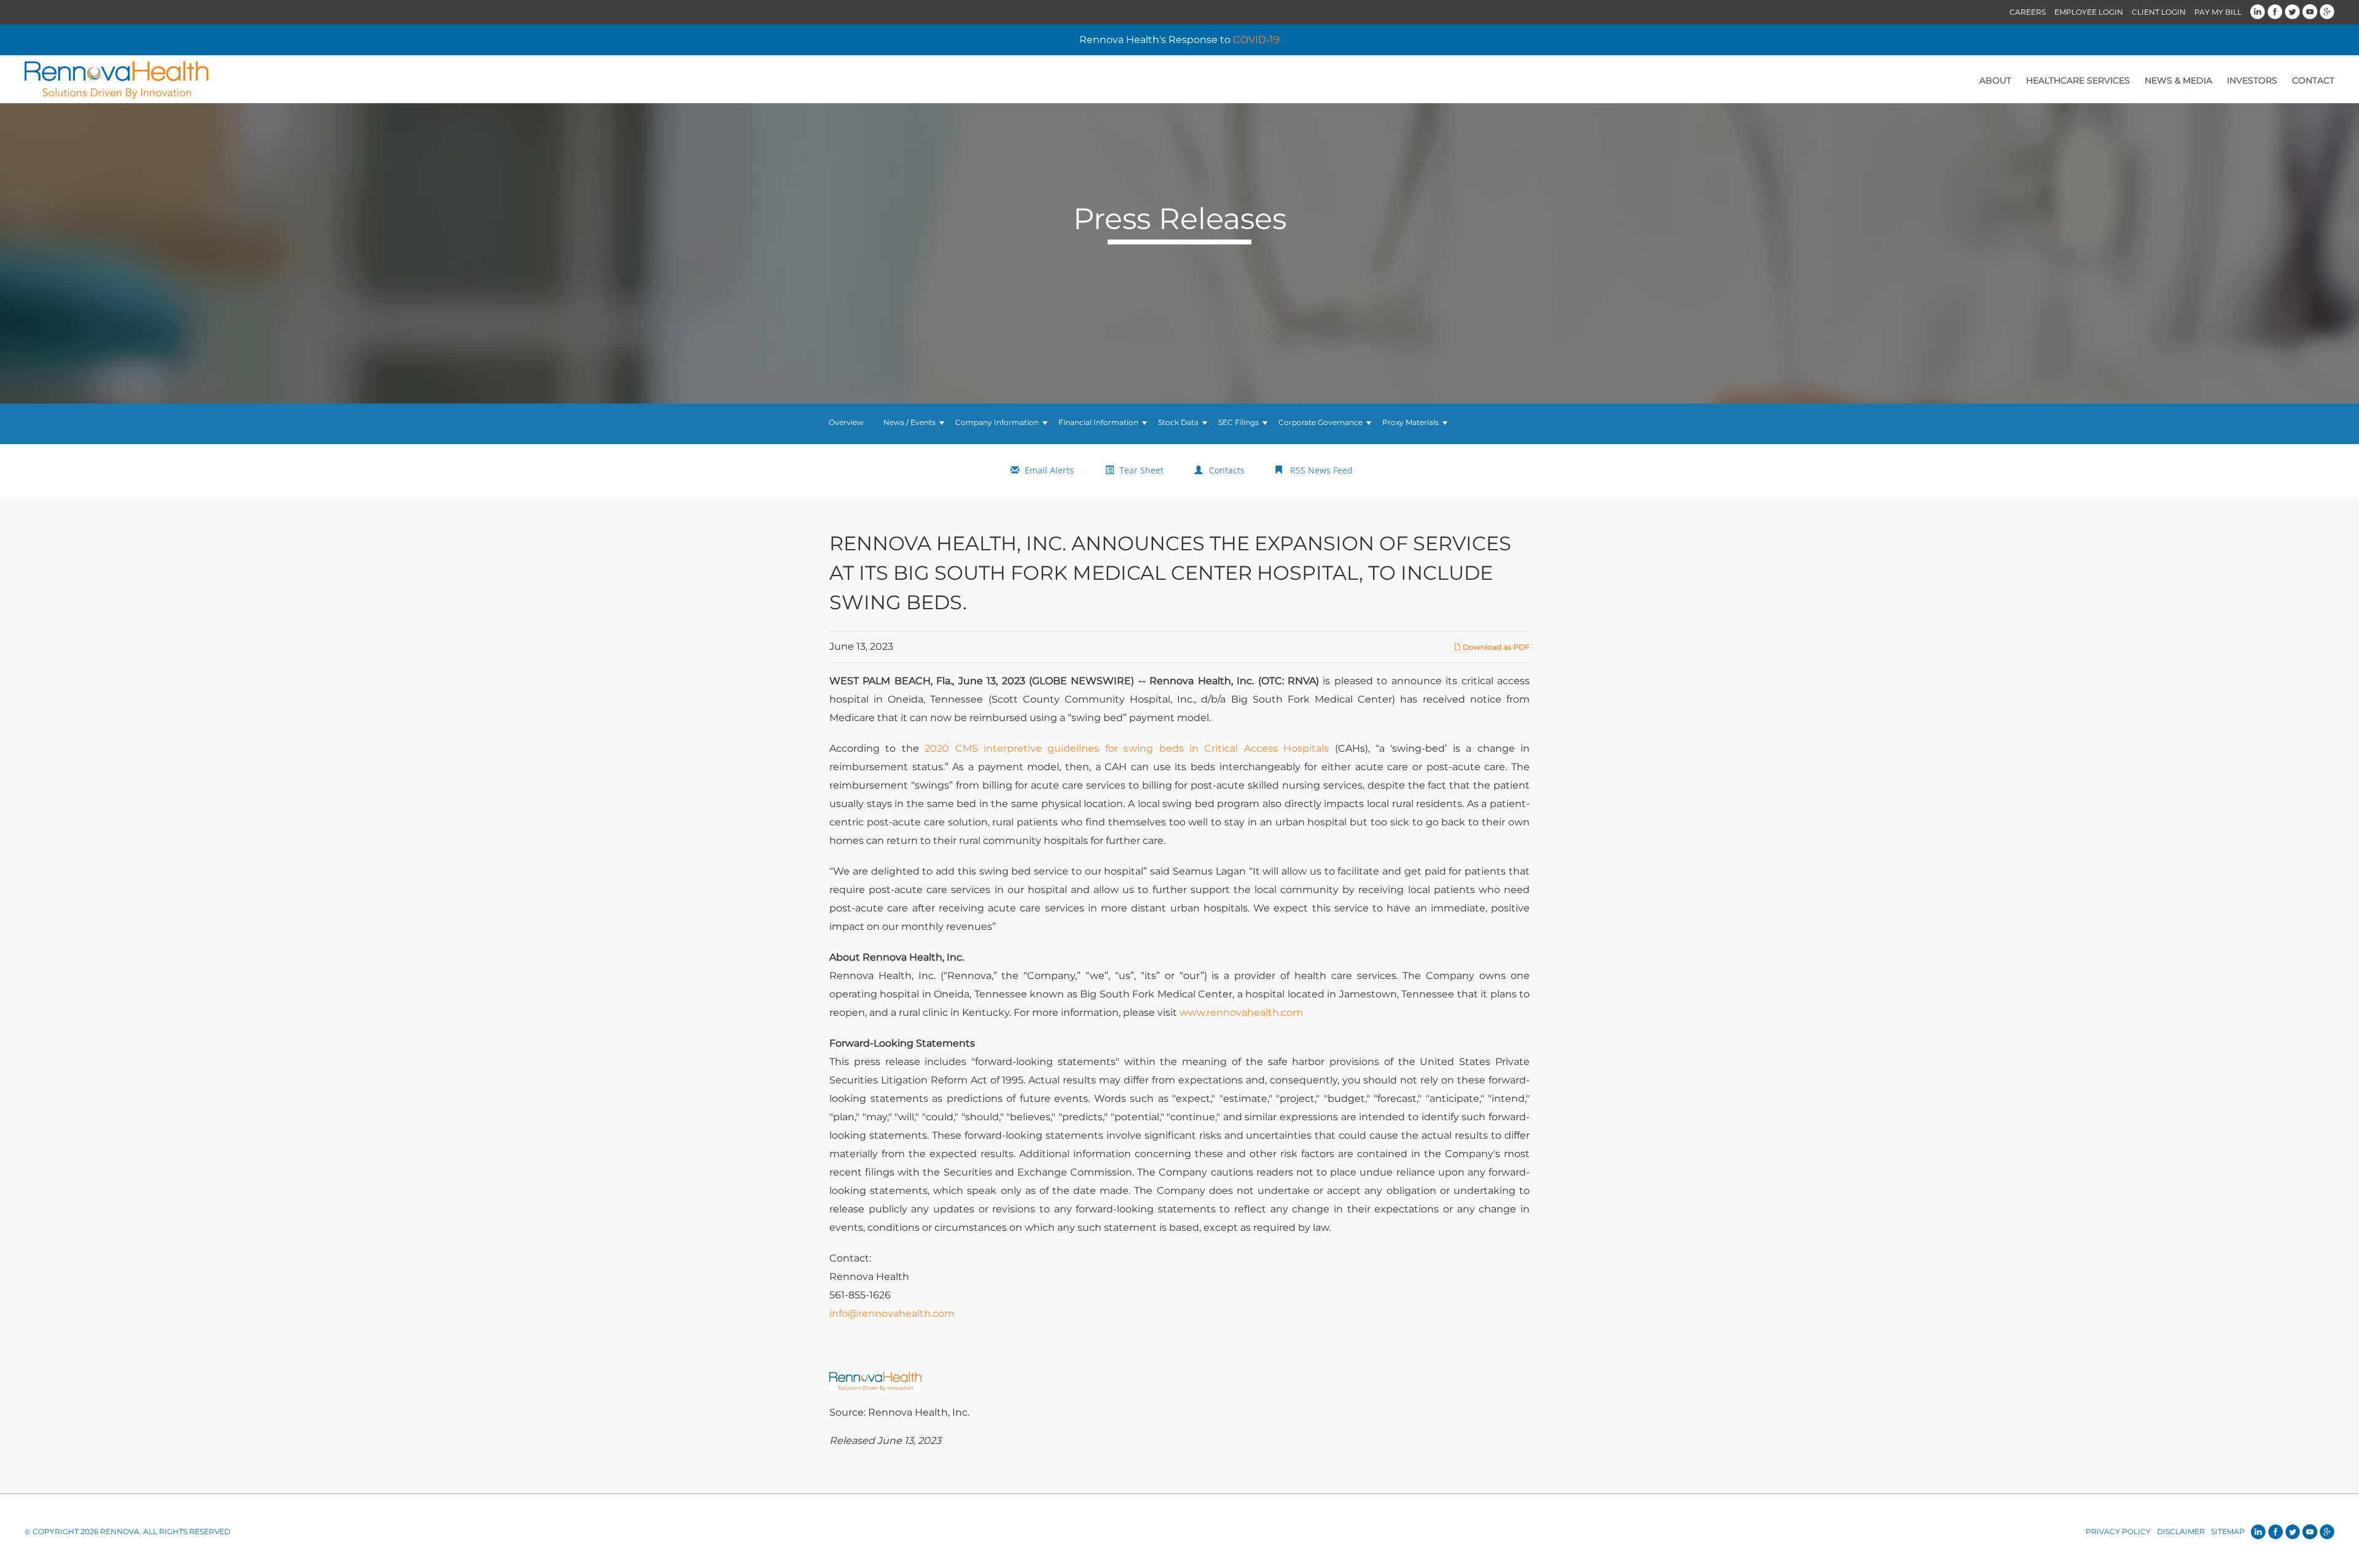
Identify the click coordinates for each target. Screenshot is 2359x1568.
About (1995, 80)
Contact (2313, 80)
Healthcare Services (2078, 80)
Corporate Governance (1320, 422)
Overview (846, 422)
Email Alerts (1049, 470)
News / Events (910, 422)
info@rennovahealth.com (892, 1313)
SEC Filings (1238, 422)
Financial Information (1098, 422)
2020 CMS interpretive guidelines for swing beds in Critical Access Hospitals (1127, 748)
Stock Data (1178, 422)
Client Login (2159, 12)
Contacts (1227, 470)
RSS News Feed (1321, 470)
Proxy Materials (1410, 422)
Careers (2028, 12)
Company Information (997, 422)
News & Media (2178, 80)
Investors (2252, 80)
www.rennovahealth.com (1241, 1012)
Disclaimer (2181, 1531)
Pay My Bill (2218, 12)
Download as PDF (1495, 647)
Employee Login (2089, 12)
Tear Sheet (1141, 470)
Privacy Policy (2118, 1531)
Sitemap (2228, 1531)
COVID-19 (1256, 40)
